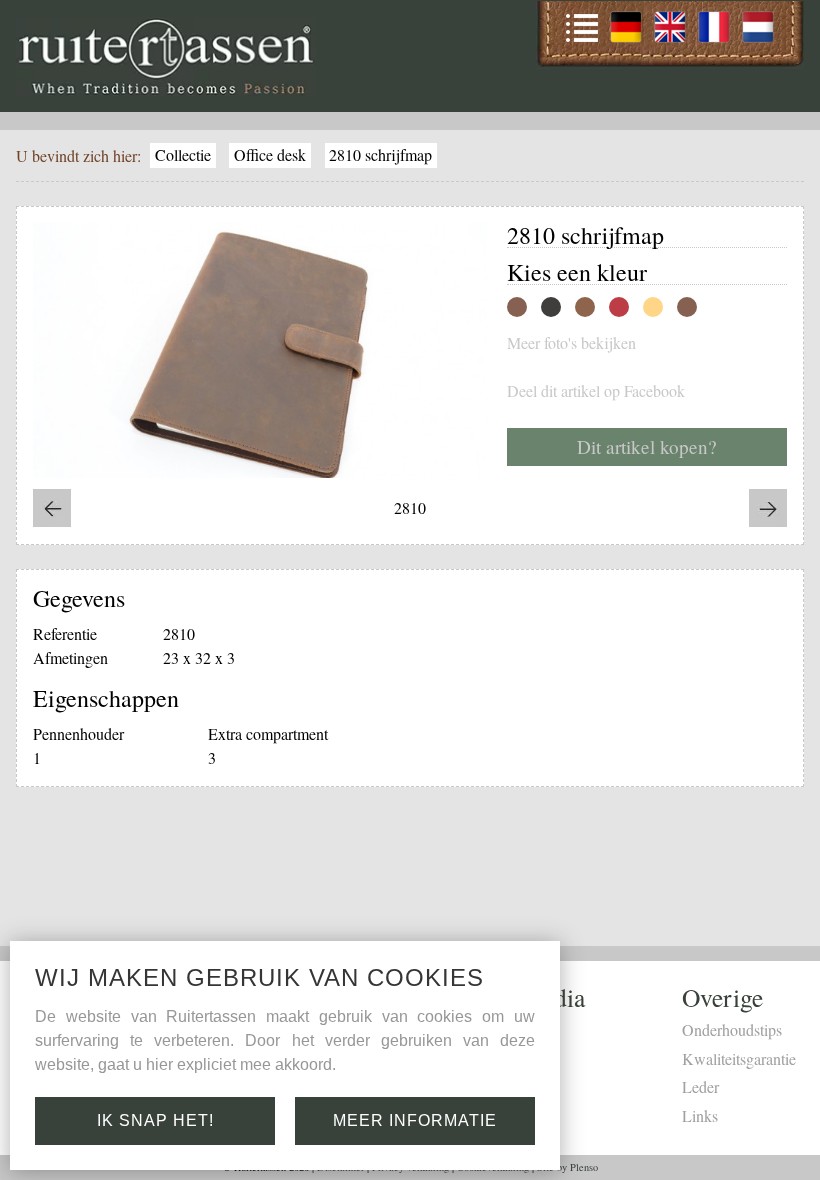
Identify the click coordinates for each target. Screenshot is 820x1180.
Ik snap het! (155, 1120)
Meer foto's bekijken (571, 343)
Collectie (183, 154)
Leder (700, 1086)
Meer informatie (415, 1120)
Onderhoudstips (732, 1029)
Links (700, 1115)
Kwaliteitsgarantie (739, 1058)
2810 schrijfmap (380, 154)
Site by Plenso (567, 1167)
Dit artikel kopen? (647, 446)
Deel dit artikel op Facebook (596, 391)
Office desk (270, 154)
